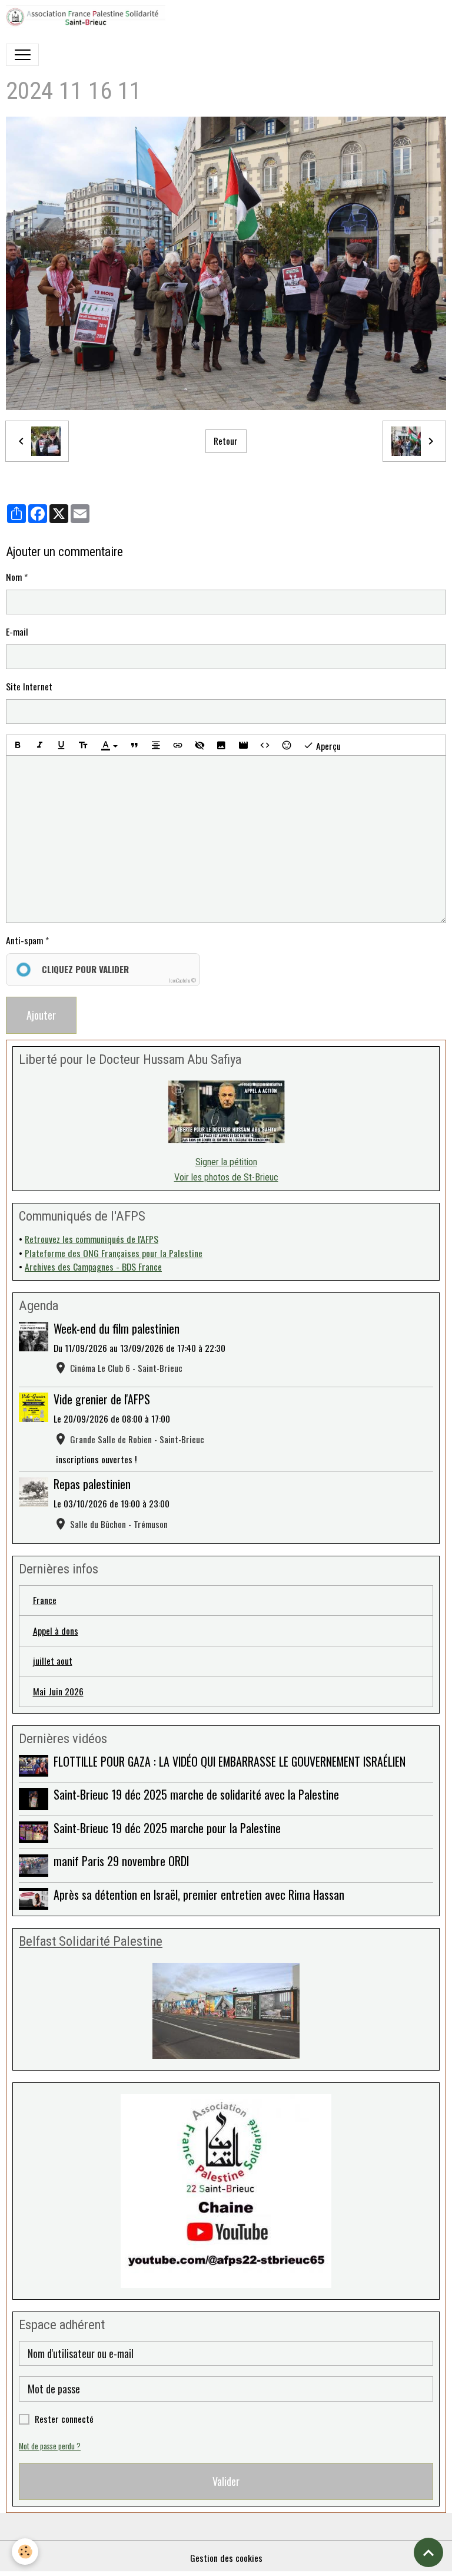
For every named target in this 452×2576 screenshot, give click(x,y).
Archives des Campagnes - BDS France (93, 1266)
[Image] (221, 745)
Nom (14, 577)
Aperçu (327, 746)
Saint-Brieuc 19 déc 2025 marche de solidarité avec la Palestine (196, 1794)
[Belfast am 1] (226, 2011)
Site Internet (29, 687)
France (45, 1600)
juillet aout (53, 1661)
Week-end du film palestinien (117, 1328)
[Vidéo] (243, 745)
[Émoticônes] (287, 745)
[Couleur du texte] (109, 745)
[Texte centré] (156, 745)
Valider (226, 2481)
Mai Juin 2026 (58, 1691)
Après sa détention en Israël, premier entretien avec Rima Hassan (199, 1894)
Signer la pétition (226, 1162)
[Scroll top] (428, 2552)
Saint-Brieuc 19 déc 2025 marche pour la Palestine (167, 1828)
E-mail (17, 632)
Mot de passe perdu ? (50, 2446)
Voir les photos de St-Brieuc (226, 1177)
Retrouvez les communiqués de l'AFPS (92, 1239)
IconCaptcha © (182, 980)
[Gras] (18, 745)
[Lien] (178, 745)
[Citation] (134, 745)
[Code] (265, 745)
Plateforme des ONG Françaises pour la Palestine (114, 1253)
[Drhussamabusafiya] (226, 1112)
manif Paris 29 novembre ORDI (121, 1861)
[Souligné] (61, 745)
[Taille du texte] (83, 745)
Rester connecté (64, 2419)
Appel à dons (56, 1631)
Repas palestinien (92, 1484)
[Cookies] (25, 2552)
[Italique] (39, 745)
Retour (226, 441)
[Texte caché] (200, 745)
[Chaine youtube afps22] (226, 2191)
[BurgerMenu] (22, 55)
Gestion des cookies (226, 2558)
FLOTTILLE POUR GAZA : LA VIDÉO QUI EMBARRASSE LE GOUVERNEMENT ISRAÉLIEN (230, 1761)
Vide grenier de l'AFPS (102, 1399)
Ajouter (41, 1015)
